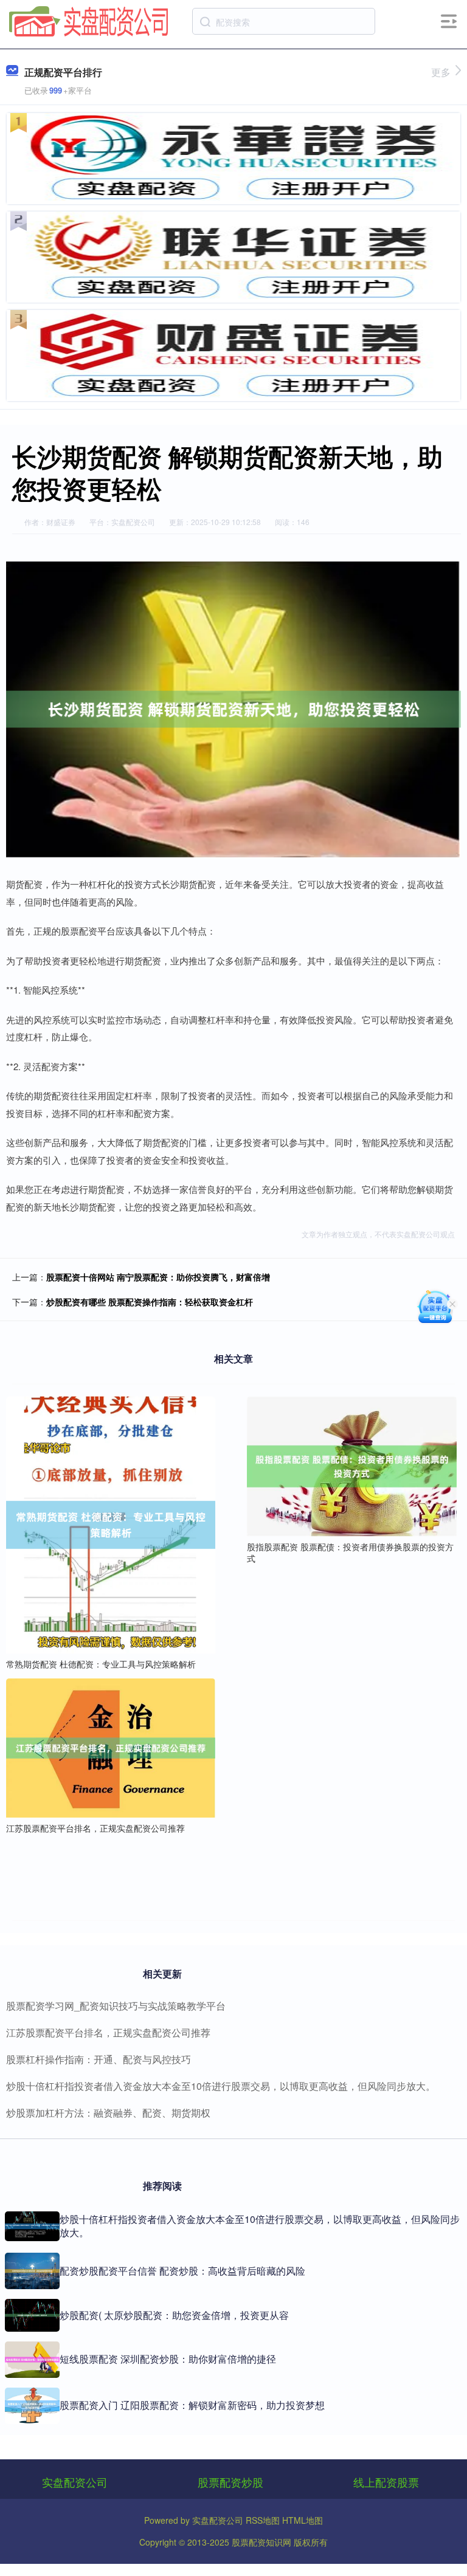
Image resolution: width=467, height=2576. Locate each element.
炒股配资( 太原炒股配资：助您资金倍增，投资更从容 (174, 2315)
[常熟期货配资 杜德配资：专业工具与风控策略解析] (111, 1524)
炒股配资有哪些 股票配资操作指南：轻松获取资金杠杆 (150, 1302)
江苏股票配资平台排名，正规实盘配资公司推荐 (108, 2032)
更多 (441, 72)
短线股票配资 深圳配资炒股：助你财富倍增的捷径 (168, 2359)
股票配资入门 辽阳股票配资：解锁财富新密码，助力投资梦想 (192, 2405)
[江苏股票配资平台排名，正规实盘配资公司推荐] (111, 1747)
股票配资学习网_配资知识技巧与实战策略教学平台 (116, 2006)
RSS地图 (263, 2520)
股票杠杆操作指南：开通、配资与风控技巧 (99, 2059)
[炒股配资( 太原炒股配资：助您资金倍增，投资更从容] (32, 2315)
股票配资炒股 (230, 2482)
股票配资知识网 (261, 2542)
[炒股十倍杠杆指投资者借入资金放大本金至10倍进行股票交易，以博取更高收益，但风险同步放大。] (32, 2226)
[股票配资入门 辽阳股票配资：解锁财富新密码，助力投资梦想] (32, 2406)
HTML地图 (303, 2520)
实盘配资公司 (75, 2482)
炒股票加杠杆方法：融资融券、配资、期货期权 (108, 2113)
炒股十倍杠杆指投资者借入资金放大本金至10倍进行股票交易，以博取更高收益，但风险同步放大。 (221, 2086)
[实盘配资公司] (89, 20)
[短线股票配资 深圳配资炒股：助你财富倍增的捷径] (32, 2360)
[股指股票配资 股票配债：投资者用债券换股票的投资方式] (351, 1465)
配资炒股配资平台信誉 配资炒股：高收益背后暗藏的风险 (182, 2271)
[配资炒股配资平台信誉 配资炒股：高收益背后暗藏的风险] (32, 2271)
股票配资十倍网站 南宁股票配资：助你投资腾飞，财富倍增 (158, 1277)
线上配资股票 (386, 2482)
